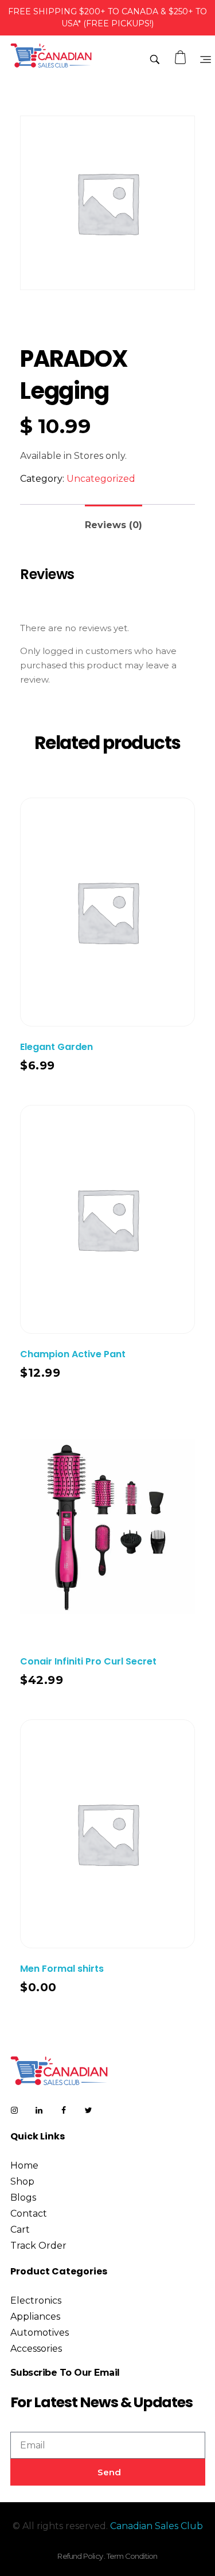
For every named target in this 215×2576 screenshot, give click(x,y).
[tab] (114, 520)
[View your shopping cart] (181, 58)
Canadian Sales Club (157, 2526)
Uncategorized (101, 479)
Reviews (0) (114, 525)
